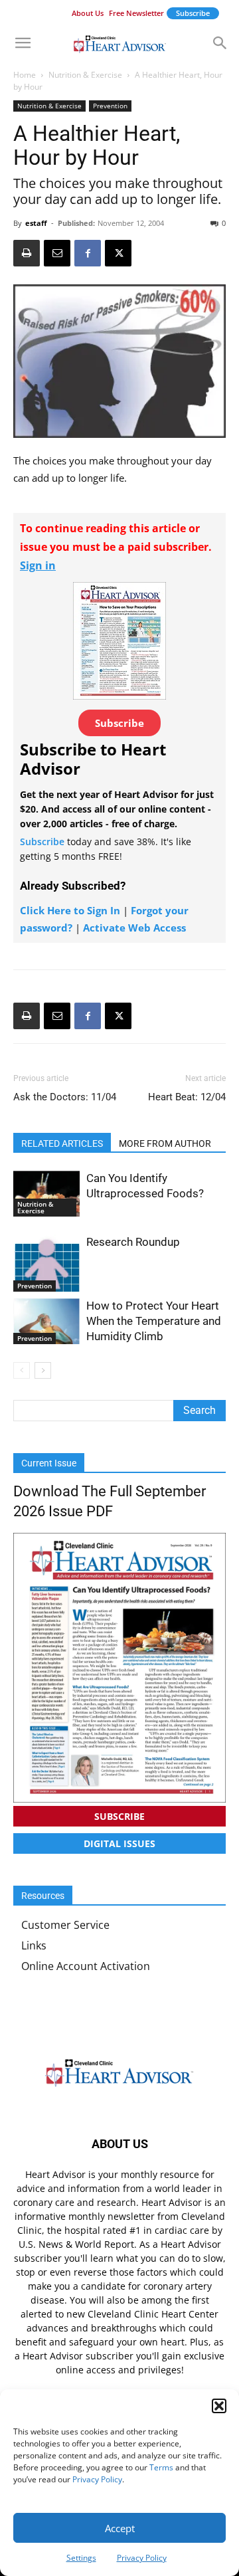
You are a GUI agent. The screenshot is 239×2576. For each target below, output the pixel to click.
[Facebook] (88, 253)
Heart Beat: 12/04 (187, 1097)
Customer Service (65, 1925)
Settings (81, 2558)
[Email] (57, 253)
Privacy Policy (97, 2479)
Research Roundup (133, 1242)
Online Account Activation (86, 1966)
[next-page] (43, 1370)
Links (34, 1945)
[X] (118, 253)
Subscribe (193, 13)
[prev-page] (22, 1370)
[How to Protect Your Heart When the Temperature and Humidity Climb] (46, 1321)
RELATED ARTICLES (62, 1143)
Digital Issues (119, 1843)
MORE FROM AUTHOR (165, 1143)
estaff (36, 223)
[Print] (27, 253)
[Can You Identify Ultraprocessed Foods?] (46, 1194)
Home (25, 75)
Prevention (110, 106)
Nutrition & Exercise (85, 75)
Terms (161, 2467)
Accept (120, 2528)
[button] (219, 2406)
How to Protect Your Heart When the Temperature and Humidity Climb (154, 1321)
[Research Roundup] (46, 1263)
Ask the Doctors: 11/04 (65, 1097)
